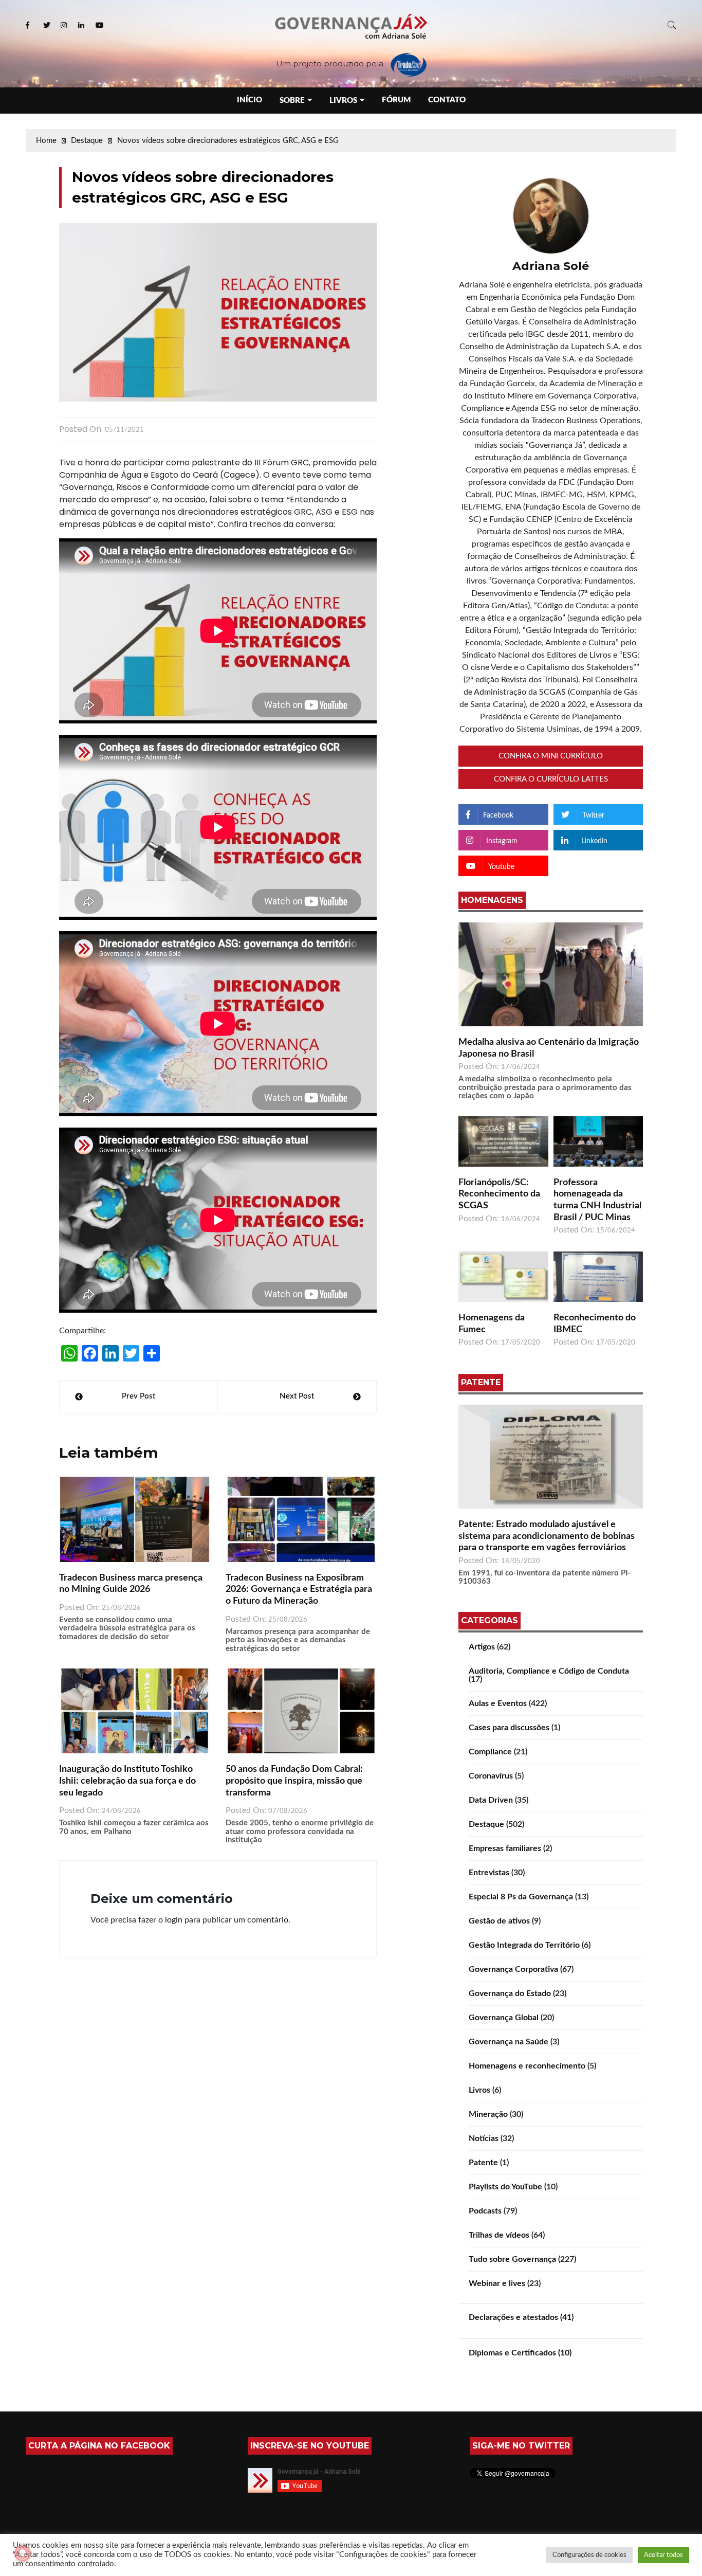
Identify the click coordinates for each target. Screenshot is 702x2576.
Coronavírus (491, 1776)
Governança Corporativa (513, 1969)
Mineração (488, 2114)
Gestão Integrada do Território (524, 1945)
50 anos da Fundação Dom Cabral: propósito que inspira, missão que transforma (294, 1781)
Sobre (292, 101)
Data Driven (491, 1800)
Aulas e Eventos (498, 1703)
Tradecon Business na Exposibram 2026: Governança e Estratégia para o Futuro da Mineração (299, 1590)
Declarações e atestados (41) (521, 2317)
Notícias (484, 2138)
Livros (343, 101)
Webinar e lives (497, 2283)
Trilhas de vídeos (499, 2235)
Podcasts (485, 2211)
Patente (483, 2163)
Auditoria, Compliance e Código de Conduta (549, 1671)
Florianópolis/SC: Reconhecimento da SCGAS (499, 1194)
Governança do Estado (510, 1993)
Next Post (297, 1396)
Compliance (490, 1752)
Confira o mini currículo (551, 756)
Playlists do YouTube (505, 2187)
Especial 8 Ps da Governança (521, 1897)
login (174, 1920)
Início (250, 100)
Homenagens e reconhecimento (527, 2066)
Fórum (396, 100)
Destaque (486, 1824)
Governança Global (504, 2018)
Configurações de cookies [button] (589, 2555)
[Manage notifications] (23, 2553)
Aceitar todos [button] (663, 2555)
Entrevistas (489, 1873)
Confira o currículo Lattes (551, 779)
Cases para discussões (509, 1728)
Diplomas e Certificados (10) (520, 2353)
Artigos (482, 1647)
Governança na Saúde (509, 2042)
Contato (447, 100)
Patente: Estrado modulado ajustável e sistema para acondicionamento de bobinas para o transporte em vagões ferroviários (547, 1536)
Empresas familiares (505, 1848)
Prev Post (138, 1396)
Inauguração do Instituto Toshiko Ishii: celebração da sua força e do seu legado (127, 1781)
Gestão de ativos (499, 1921)
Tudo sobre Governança (512, 2259)
